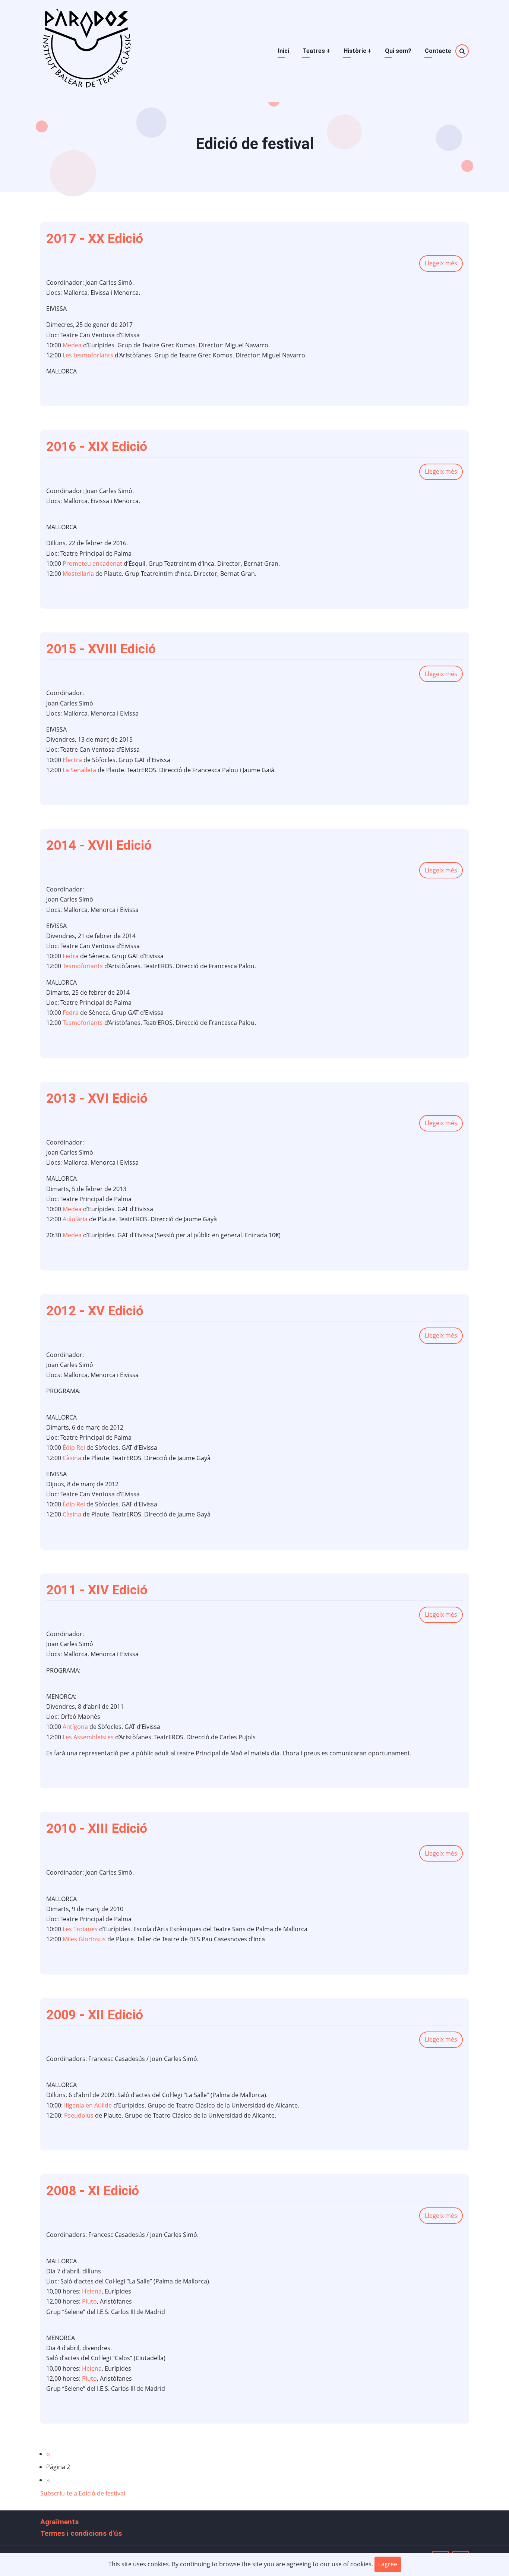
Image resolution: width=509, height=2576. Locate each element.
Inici (284, 51)
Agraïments (59, 2522)
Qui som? (398, 51)
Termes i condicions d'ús (81, 2533)
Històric (358, 51)
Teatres (316, 51)
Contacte (438, 51)
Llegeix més (444, 265)
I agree (388, 2564)
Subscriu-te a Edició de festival (83, 2493)
